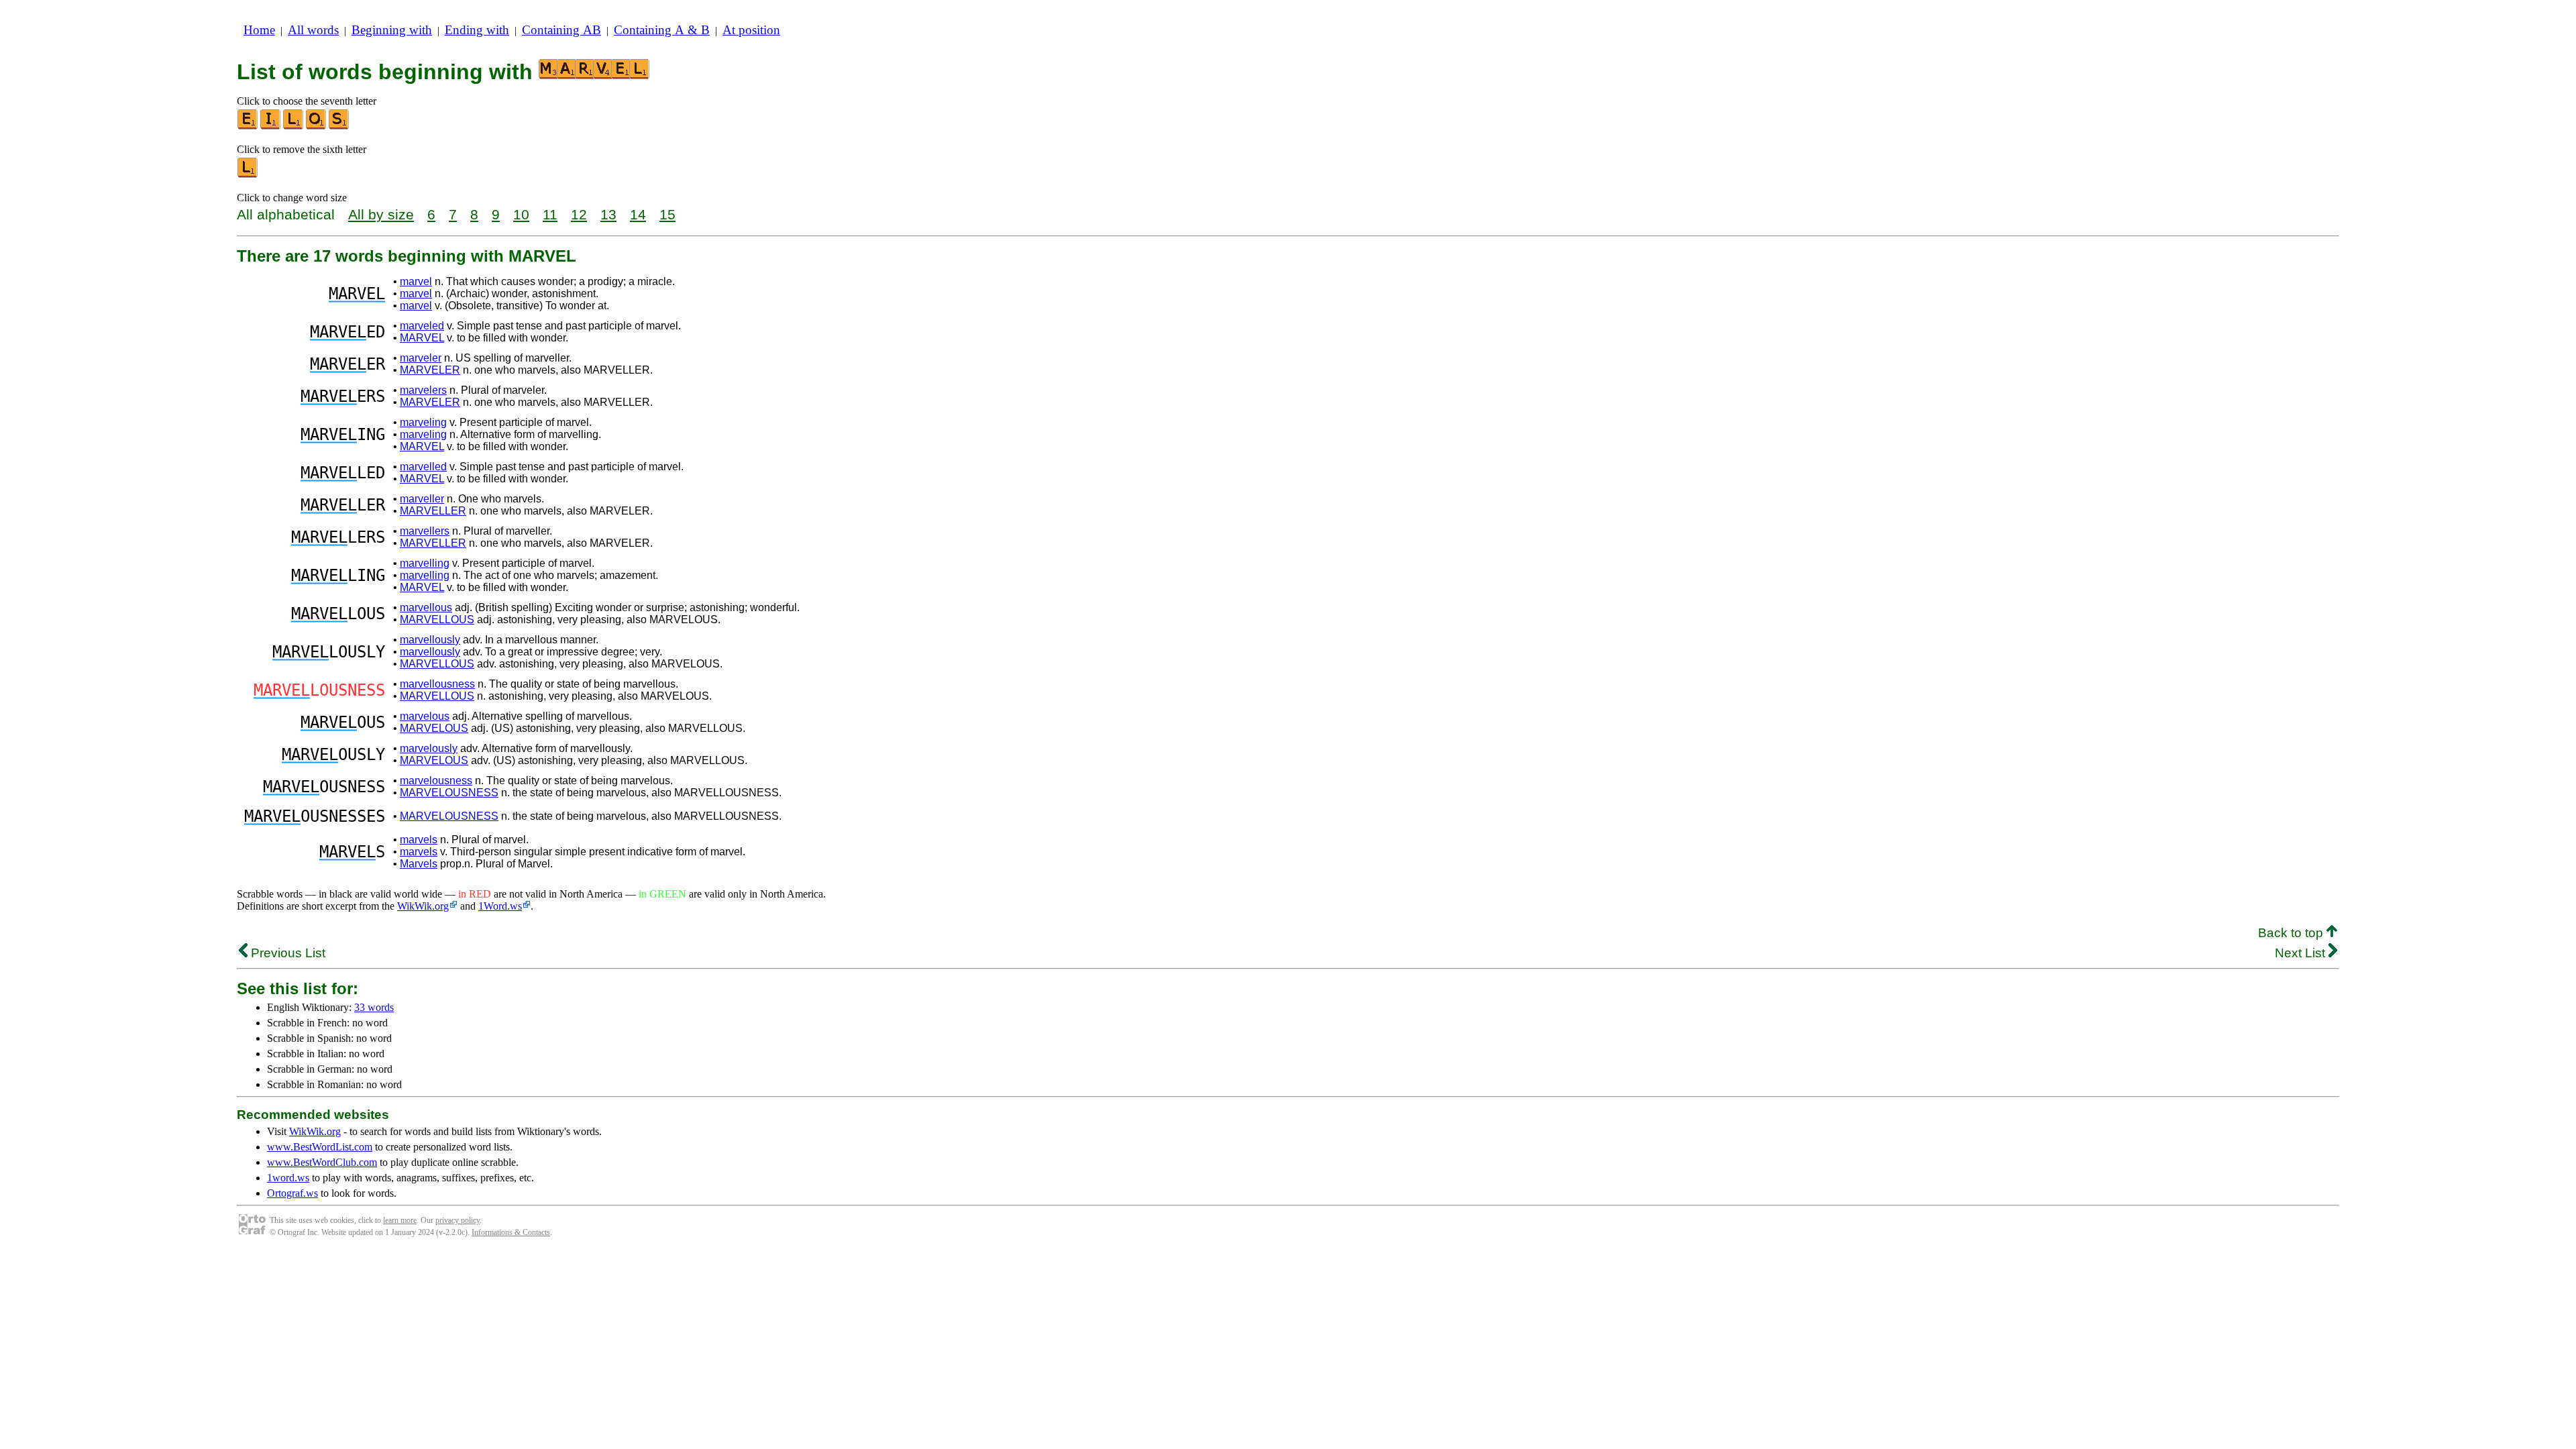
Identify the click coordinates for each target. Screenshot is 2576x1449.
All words (313, 30)
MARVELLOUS (437, 620)
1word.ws (288, 1178)
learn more (400, 1220)
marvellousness (437, 684)
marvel (416, 281)
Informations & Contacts (511, 1232)
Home (259, 30)
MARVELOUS (434, 728)
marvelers (423, 390)
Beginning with (392, 30)
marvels (419, 840)
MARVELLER (433, 511)
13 (608, 214)
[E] (248, 126)
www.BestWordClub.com (322, 1162)
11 (550, 214)
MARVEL (422, 338)
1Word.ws (500, 906)
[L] (294, 126)
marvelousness (436, 781)
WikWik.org (423, 906)
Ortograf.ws (292, 1193)
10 (521, 214)
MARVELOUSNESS (449, 793)
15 (667, 214)
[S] (339, 126)
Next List (2302, 953)
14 (638, 214)
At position (751, 30)
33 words (374, 1007)
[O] (317, 126)
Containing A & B (662, 30)
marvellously (430, 640)
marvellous (426, 607)
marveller (422, 499)
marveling (423, 422)
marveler (421, 358)
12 (579, 214)
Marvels (419, 864)
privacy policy (458, 1220)
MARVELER (430, 370)
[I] (271, 126)
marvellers (425, 531)
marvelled (423, 467)
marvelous (425, 716)
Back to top (2292, 933)
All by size (381, 214)
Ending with (477, 30)
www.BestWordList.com (320, 1147)
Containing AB (561, 30)
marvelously (429, 748)
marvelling (425, 563)
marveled (422, 326)
